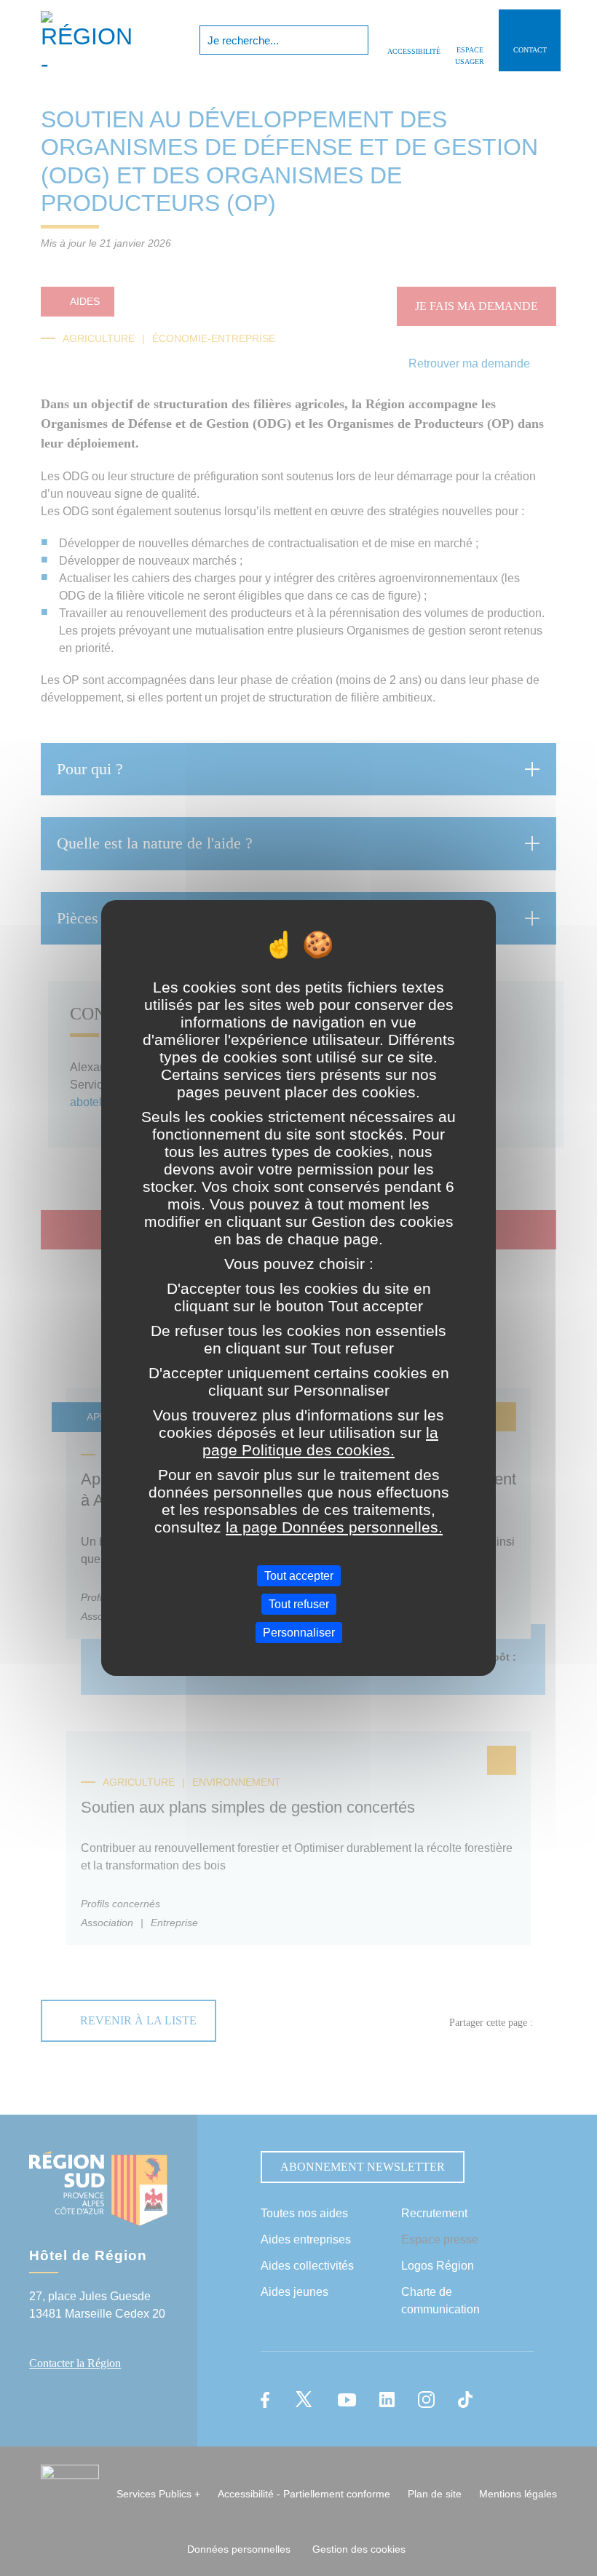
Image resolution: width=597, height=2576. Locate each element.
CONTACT (530, 50)
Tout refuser (299, 1604)
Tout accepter (299, 1575)
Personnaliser (299, 1633)
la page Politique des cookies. (320, 1440)
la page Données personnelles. (334, 1526)
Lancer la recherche (356, 40)
